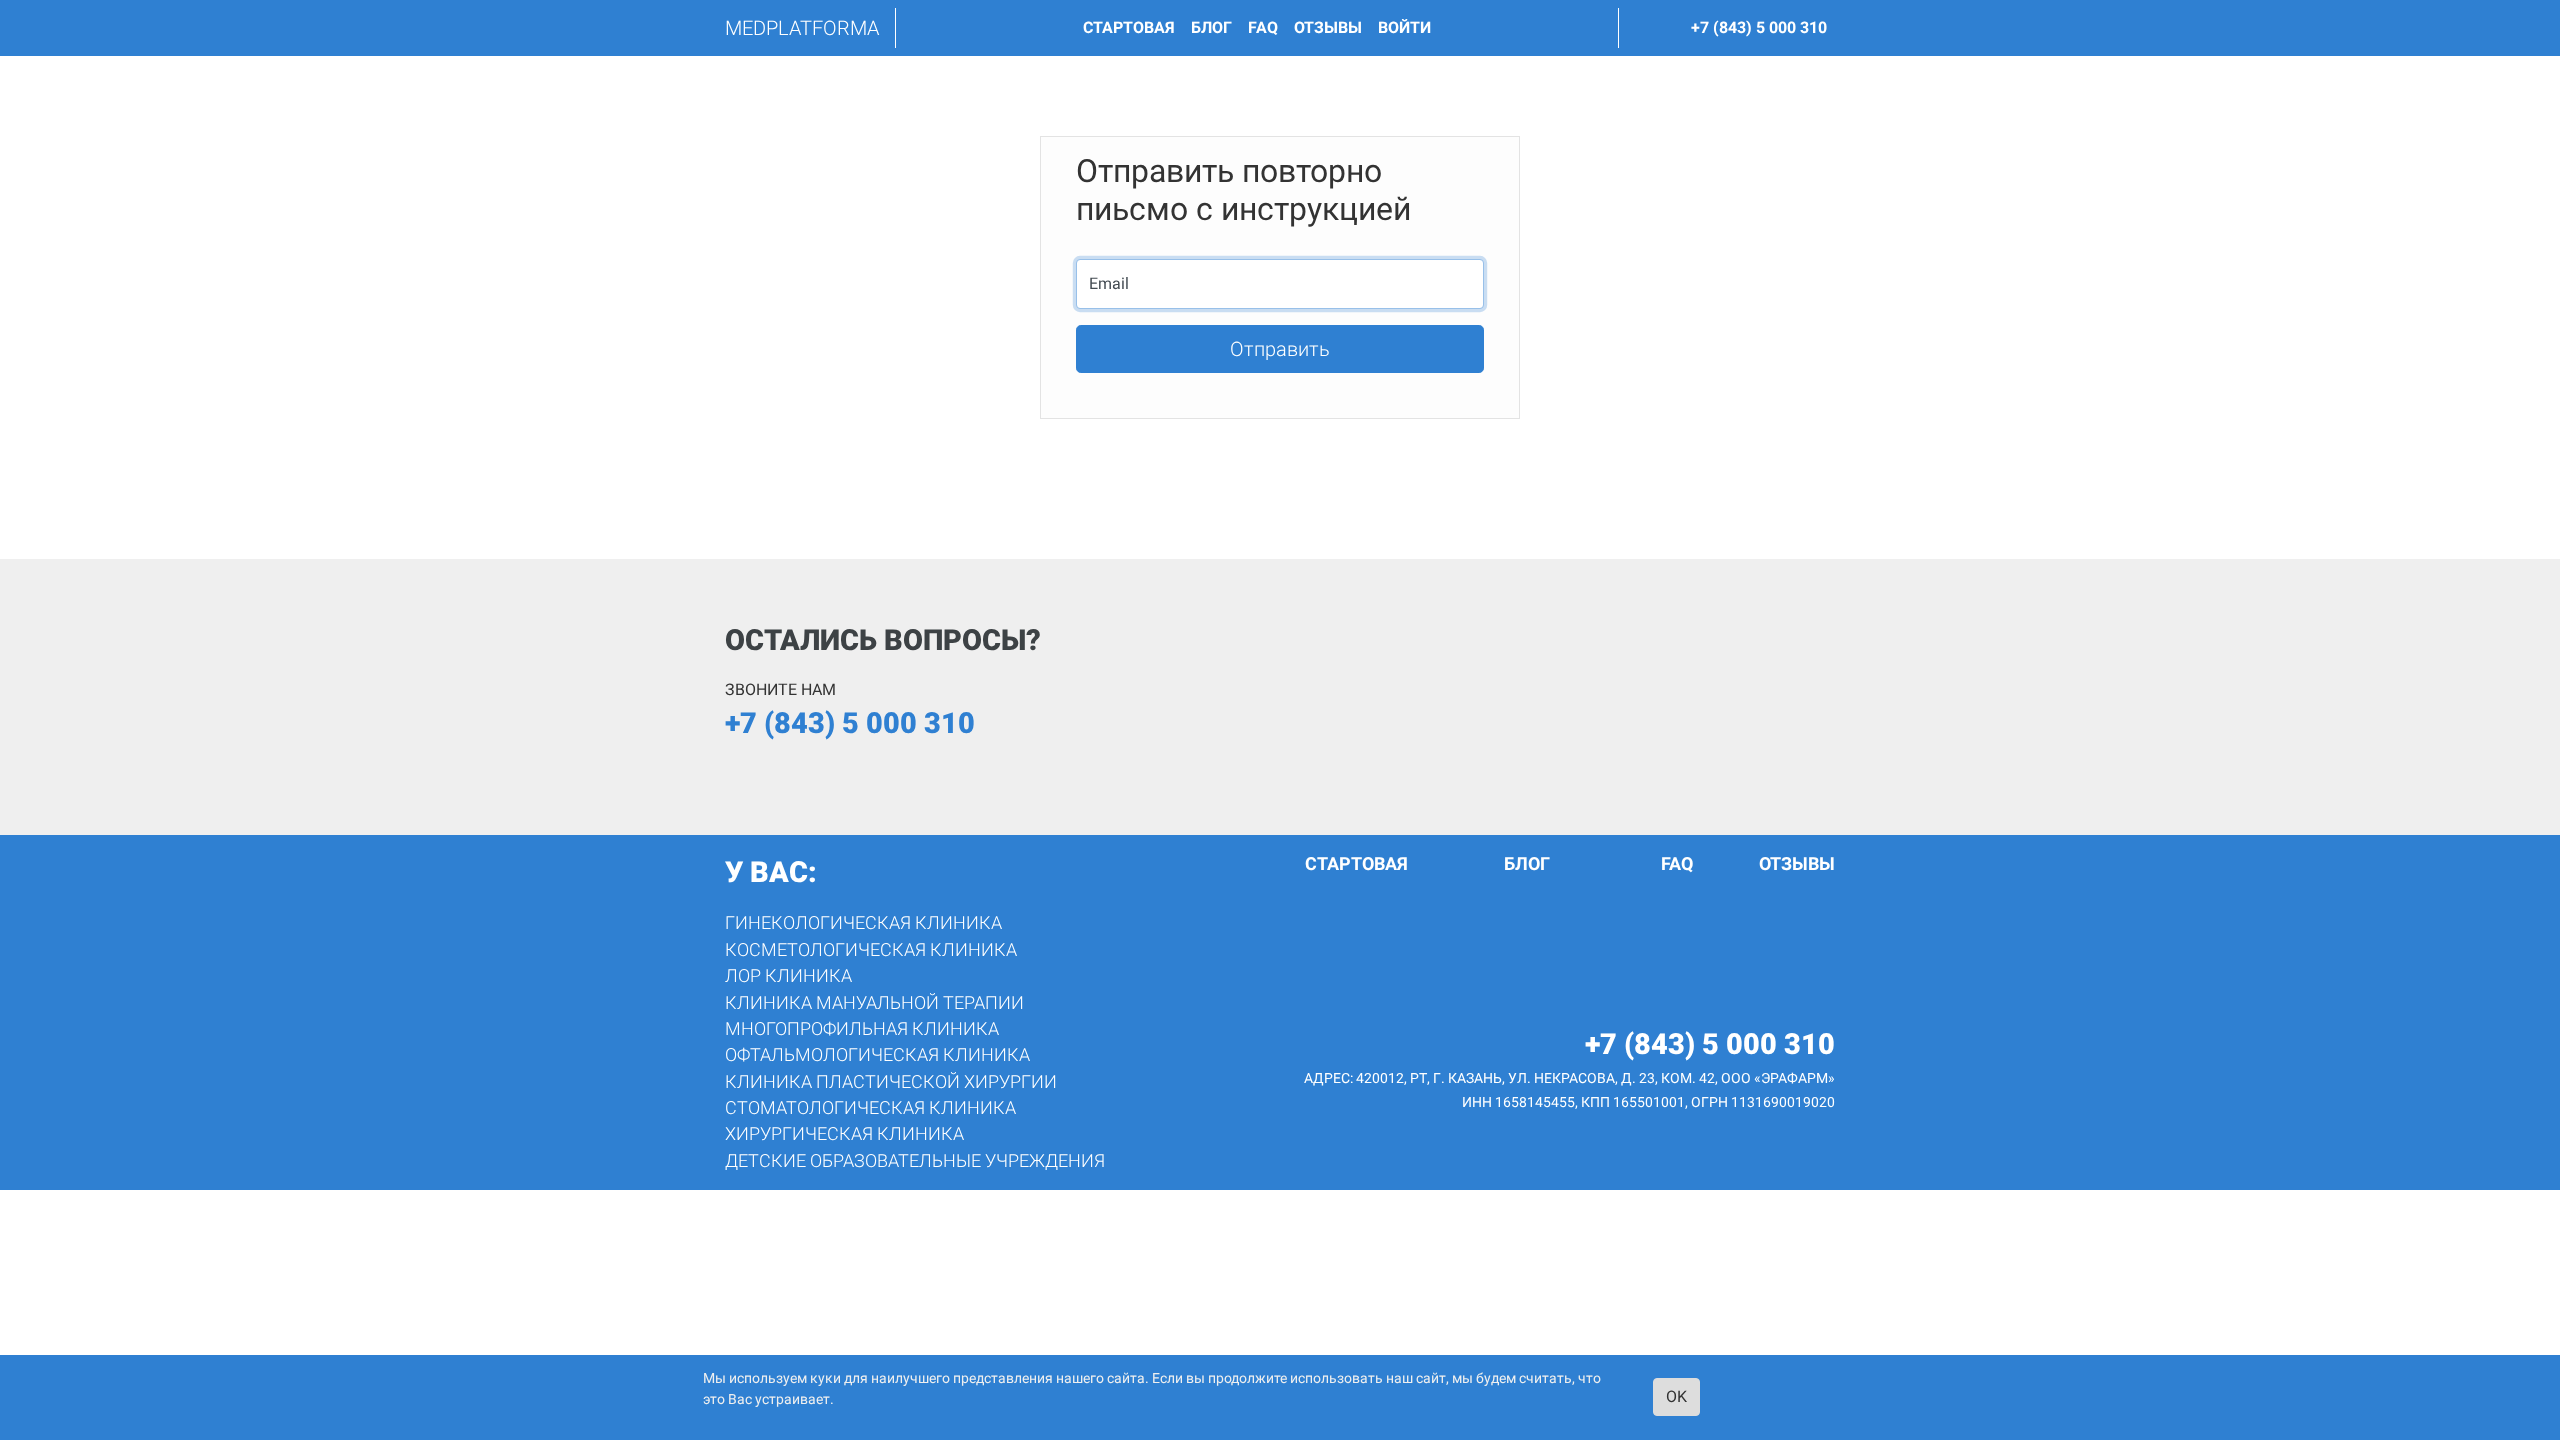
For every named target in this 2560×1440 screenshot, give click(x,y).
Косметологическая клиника (871, 950)
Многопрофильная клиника (862, 1029)
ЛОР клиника (788, 976)
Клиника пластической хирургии (891, 1082)
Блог (1211, 27)
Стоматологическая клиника (870, 1108)
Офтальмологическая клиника (877, 1055)
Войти (1404, 27)
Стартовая (1129, 27)
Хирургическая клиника (844, 1134)
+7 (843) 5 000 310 (1759, 27)
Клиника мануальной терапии (874, 1003)
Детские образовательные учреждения (915, 1161)
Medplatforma (802, 28)
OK (1676, 1396)
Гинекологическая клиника (863, 923)
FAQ (1263, 27)
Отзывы (1328, 27)
